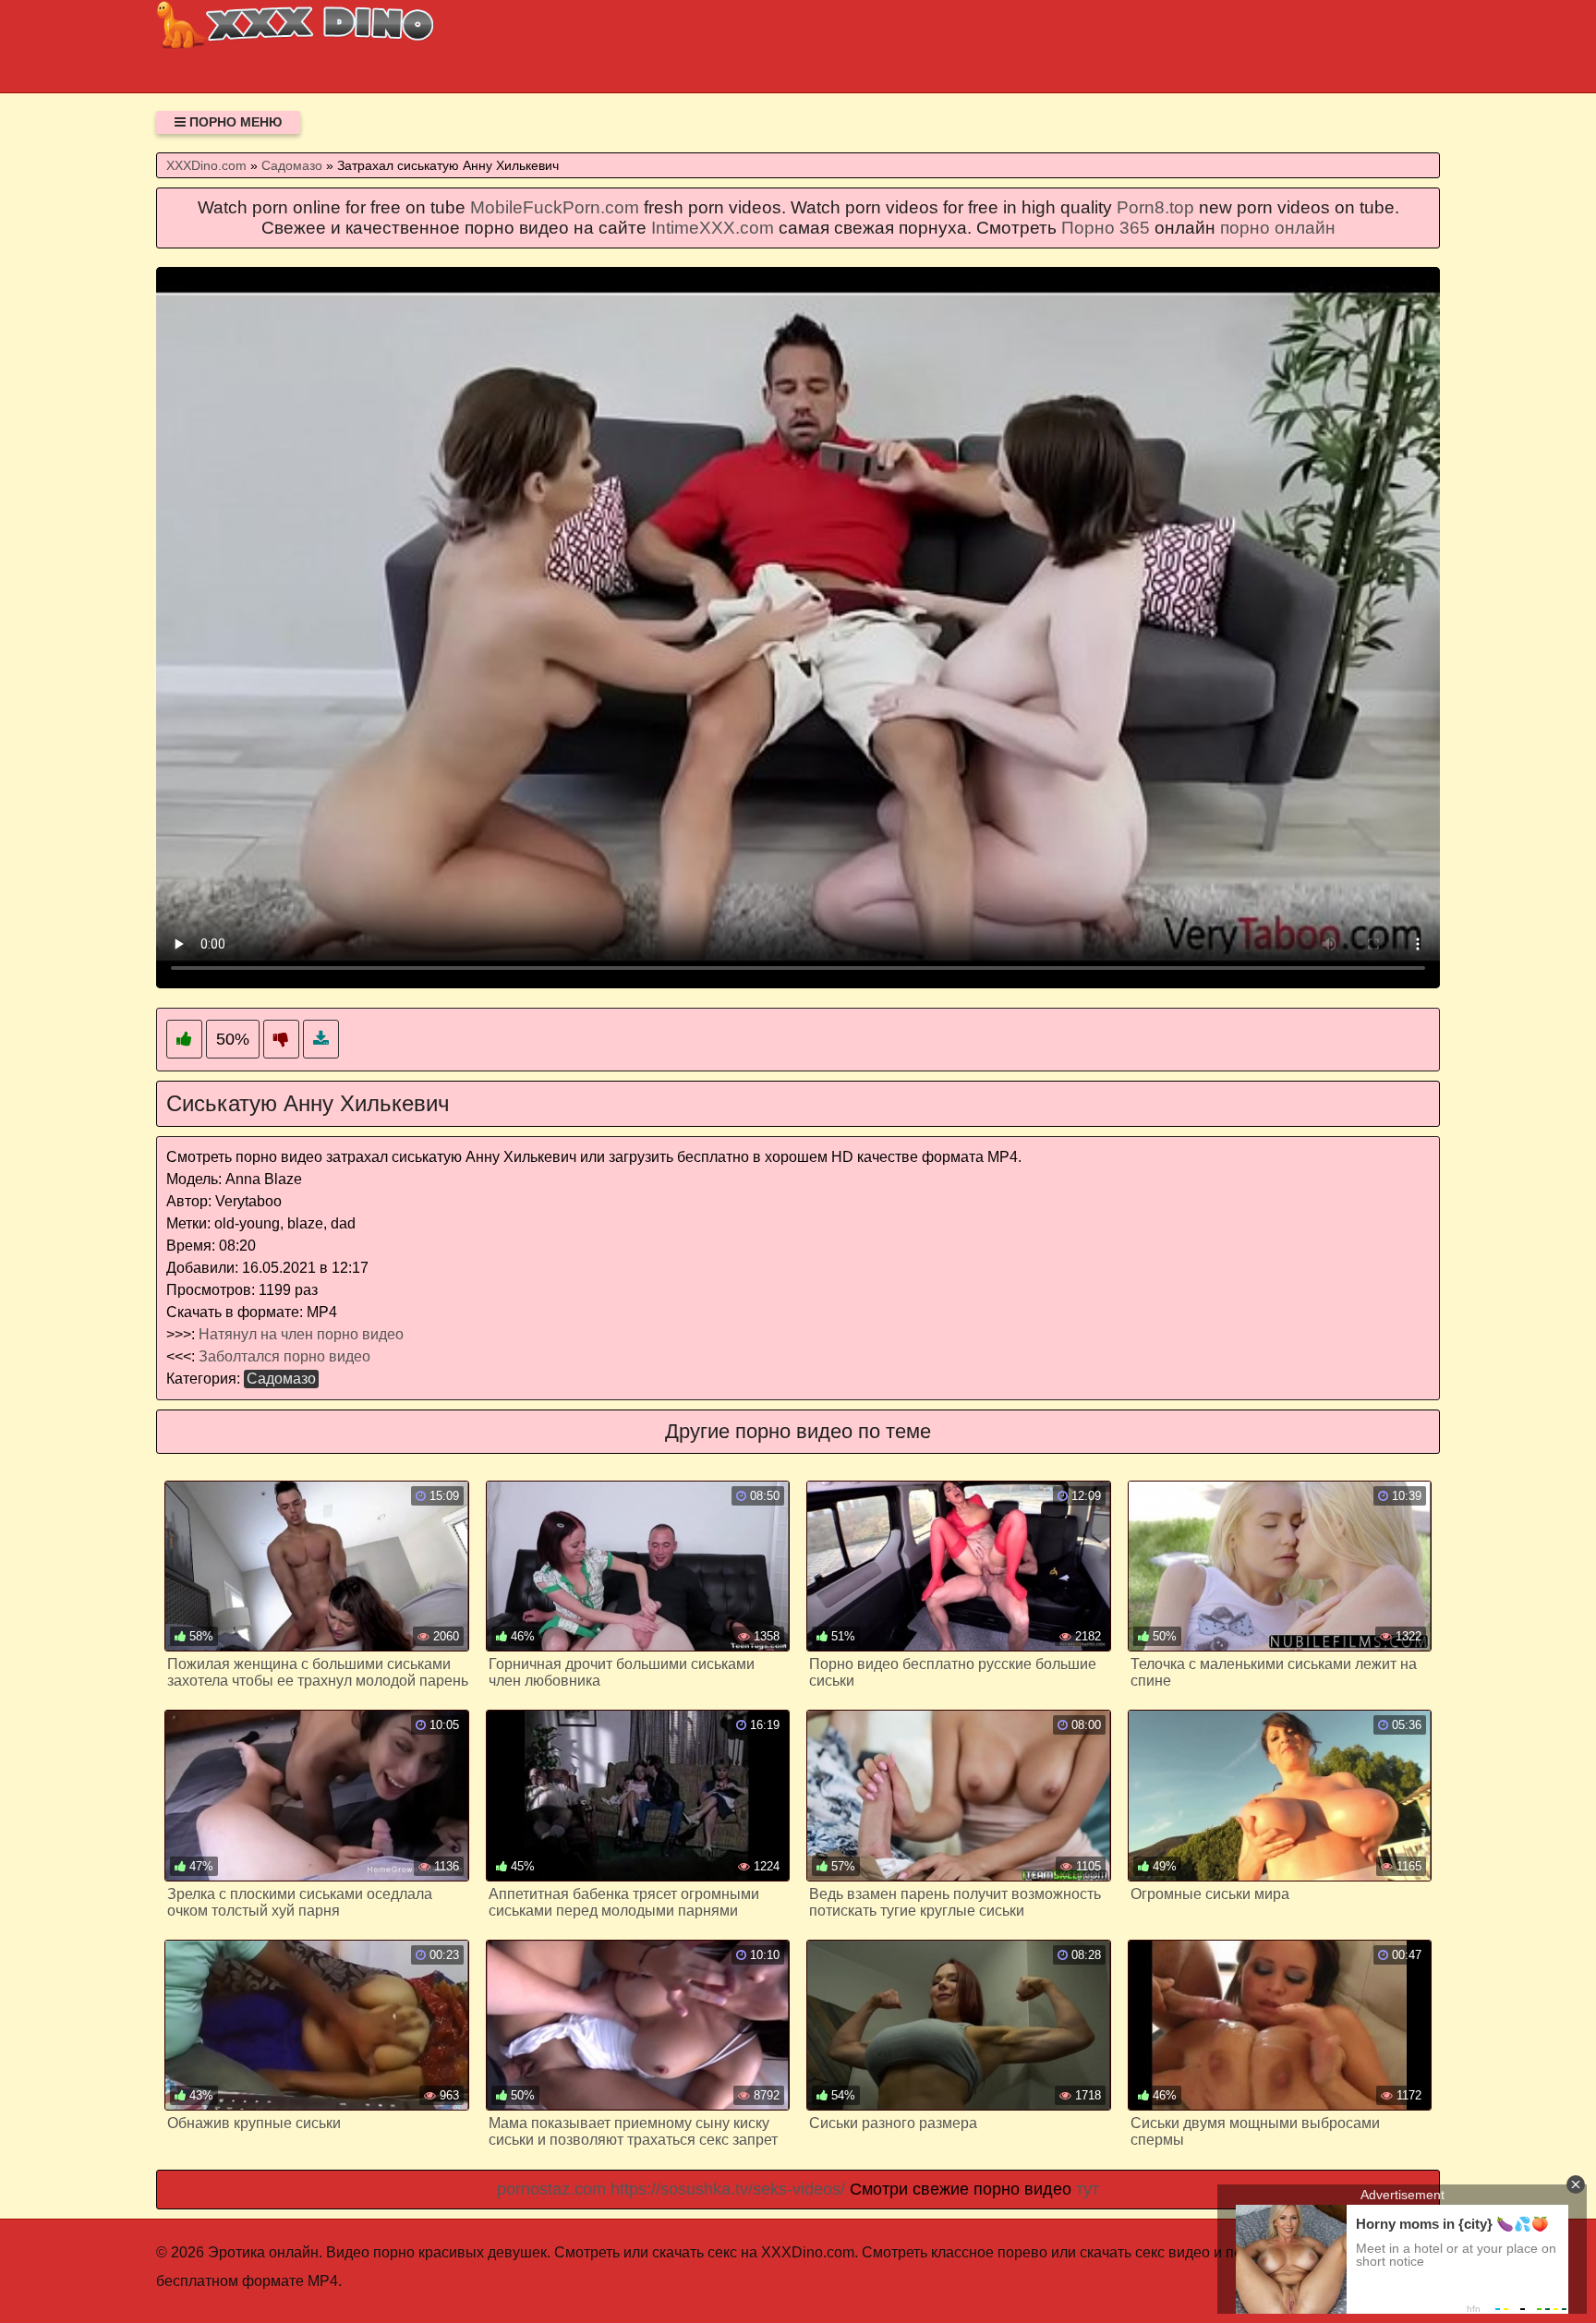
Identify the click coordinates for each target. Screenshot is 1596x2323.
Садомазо (281, 1379)
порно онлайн (1278, 228)
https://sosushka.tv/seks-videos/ (728, 2189)
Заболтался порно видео (284, 1356)
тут (1088, 2189)
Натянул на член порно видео (301, 1334)
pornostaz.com (551, 2189)
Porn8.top (1155, 207)
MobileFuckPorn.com (555, 207)
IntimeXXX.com (713, 228)
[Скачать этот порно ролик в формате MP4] (321, 1040)
